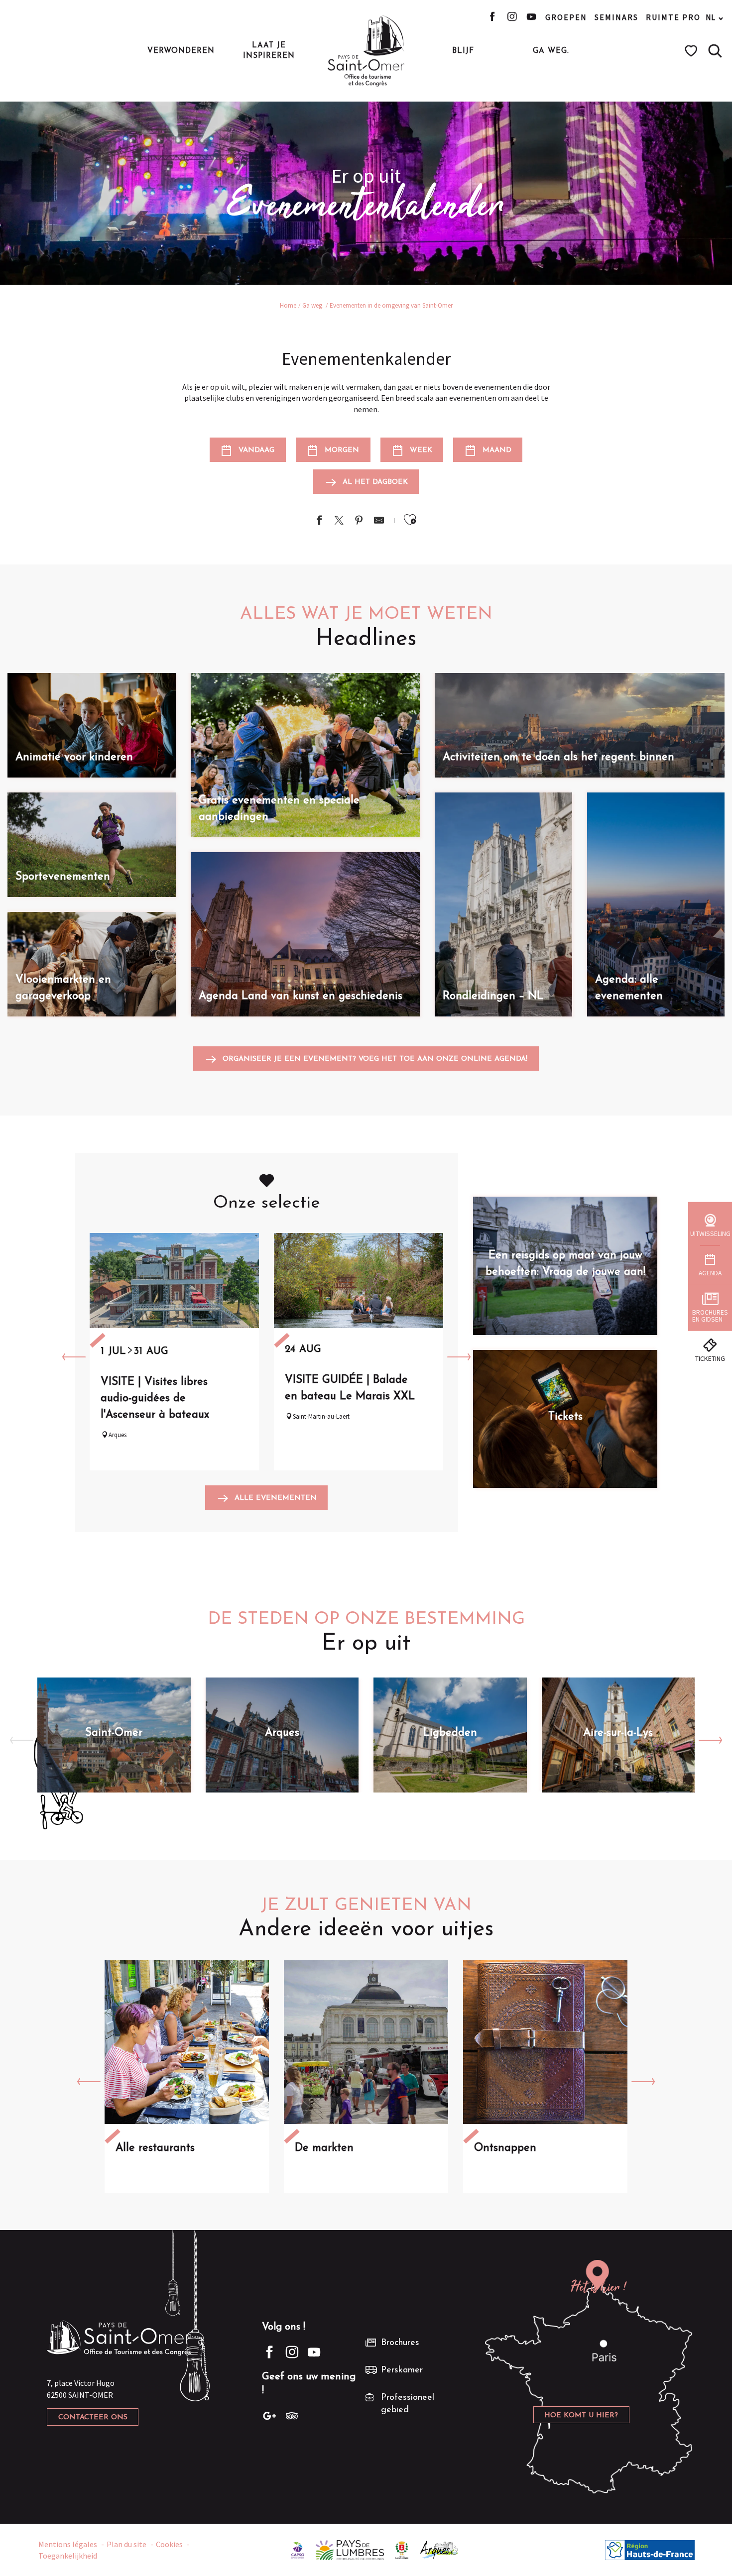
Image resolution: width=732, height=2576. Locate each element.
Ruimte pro (673, 17)
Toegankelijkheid (68, 2556)
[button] (715, 51)
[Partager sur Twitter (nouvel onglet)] (339, 521)
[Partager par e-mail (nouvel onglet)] (379, 521)
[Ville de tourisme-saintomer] (402, 2549)
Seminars (616, 17)
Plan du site (126, 2544)
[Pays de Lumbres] (350, 2549)
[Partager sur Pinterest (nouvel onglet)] (359, 521)
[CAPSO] (298, 2549)
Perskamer (402, 2370)
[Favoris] (692, 51)
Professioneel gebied (408, 2404)
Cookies (169, 2544)
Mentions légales (68, 2544)
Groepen (566, 17)
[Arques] (439, 2549)
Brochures (400, 2343)
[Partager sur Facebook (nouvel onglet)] (319, 521)
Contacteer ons (93, 2417)
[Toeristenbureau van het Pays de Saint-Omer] (366, 51)
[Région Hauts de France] (650, 2549)
